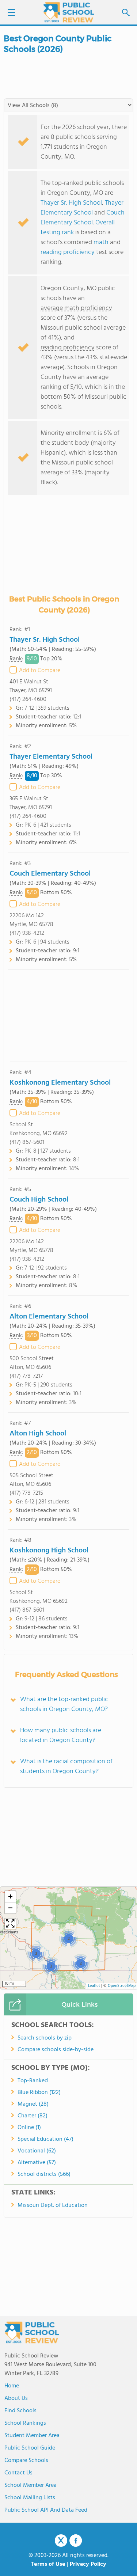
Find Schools (20, 2411)
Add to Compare (40, 671)
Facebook (76, 2541)
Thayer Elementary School (82, 208)
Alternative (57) (37, 2163)
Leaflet (94, 1986)
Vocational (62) (37, 2151)
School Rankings (25, 2423)
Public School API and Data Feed (46, 2510)
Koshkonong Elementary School (60, 1083)
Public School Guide (30, 2448)
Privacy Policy (88, 2564)
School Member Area (31, 2485)
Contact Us (18, 2473)
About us (16, 2398)
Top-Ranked (33, 2081)
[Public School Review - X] (61, 2541)
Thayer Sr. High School (71, 203)
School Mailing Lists (30, 2498)
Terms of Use (48, 2564)
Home (12, 2386)
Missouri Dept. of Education (53, 2205)
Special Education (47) (45, 2139)
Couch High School (39, 1200)
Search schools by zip (45, 2038)
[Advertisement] (69, 1016)
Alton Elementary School (49, 1317)
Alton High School (38, 1434)
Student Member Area (32, 2436)
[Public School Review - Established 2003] (69, 13)
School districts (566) (44, 2174)
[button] (68, 1938)
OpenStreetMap (122, 1986)
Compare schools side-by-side (56, 2050)
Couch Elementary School (83, 218)
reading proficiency (68, 252)
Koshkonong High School (49, 1551)
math (101, 242)
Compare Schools (26, 2461)
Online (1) (29, 2128)
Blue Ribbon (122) (39, 2093)
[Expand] (10, 1924)
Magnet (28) (33, 2104)
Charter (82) (33, 2116)
